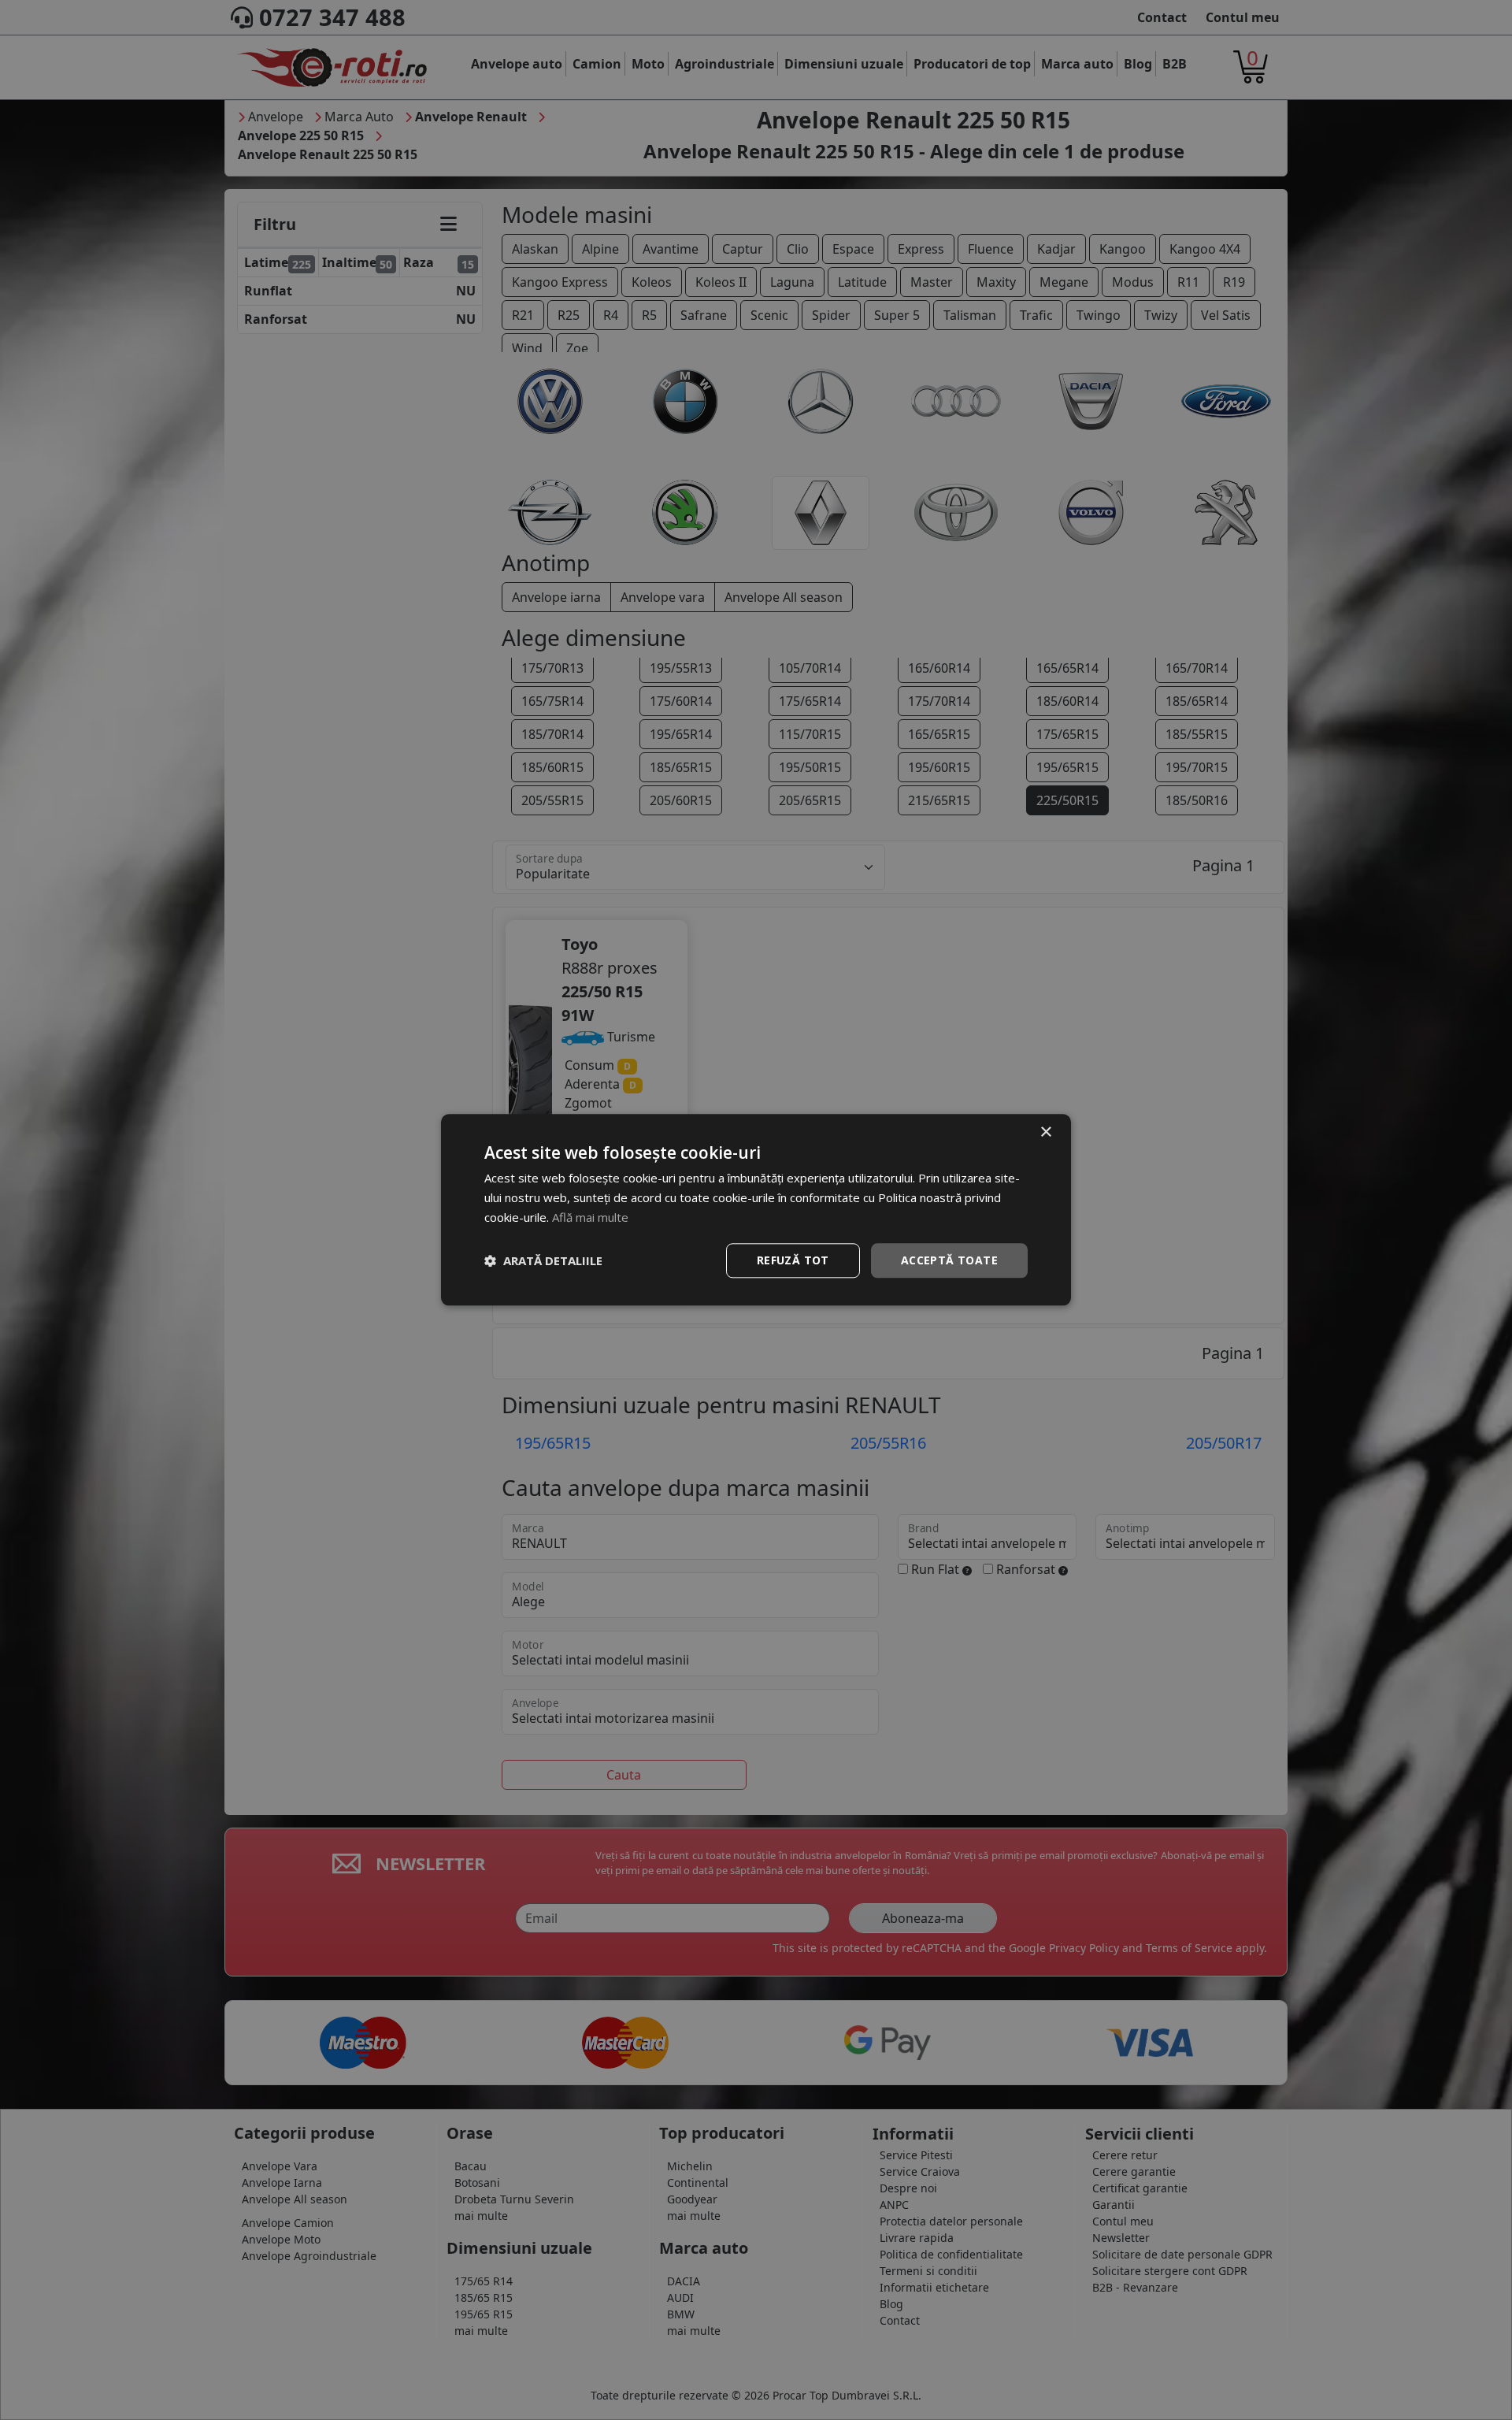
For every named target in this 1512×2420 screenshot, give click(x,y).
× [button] (1045, 1132)
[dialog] (756, 1210)
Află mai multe (590, 1217)
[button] (543, 1260)
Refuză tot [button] (793, 1260)
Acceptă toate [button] (949, 1260)
